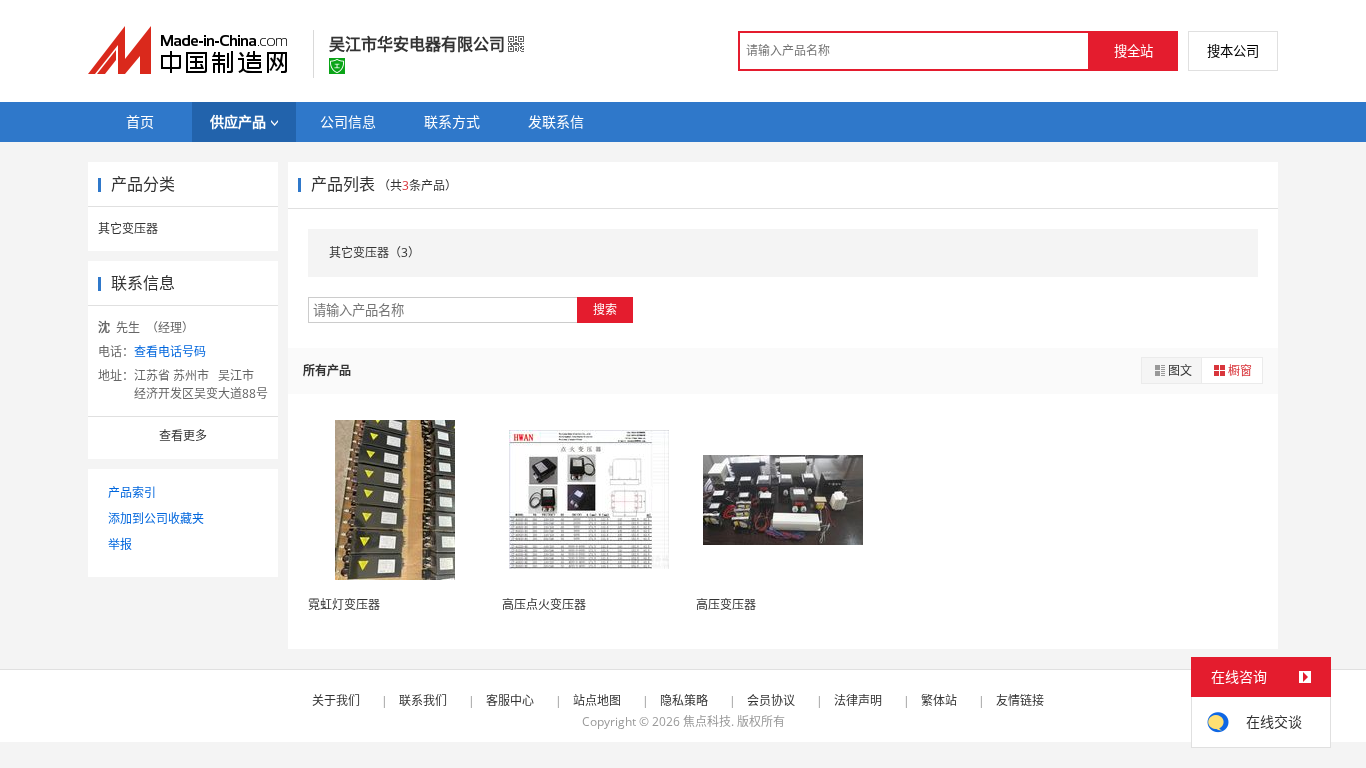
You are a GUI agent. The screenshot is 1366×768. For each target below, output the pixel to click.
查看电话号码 (170, 351)
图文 (1180, 370)
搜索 (605, 309)
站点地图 (597, 700)
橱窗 (1240, 370)
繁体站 (939, 700)
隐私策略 (684, 700)
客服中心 (510, 700)
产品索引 (132, 492)
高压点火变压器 (544, 604)
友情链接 (1020, 700)
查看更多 (183, 435)
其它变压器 (128, 228)
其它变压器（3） (374, 252)
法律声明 (858, 700)
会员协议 (771, 700)
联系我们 (423, 700)
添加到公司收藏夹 (156, 518)
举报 (120, 544)
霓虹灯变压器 (344, 604)
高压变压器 (726, 604)
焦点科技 (707, 721)
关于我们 (336, 700)
